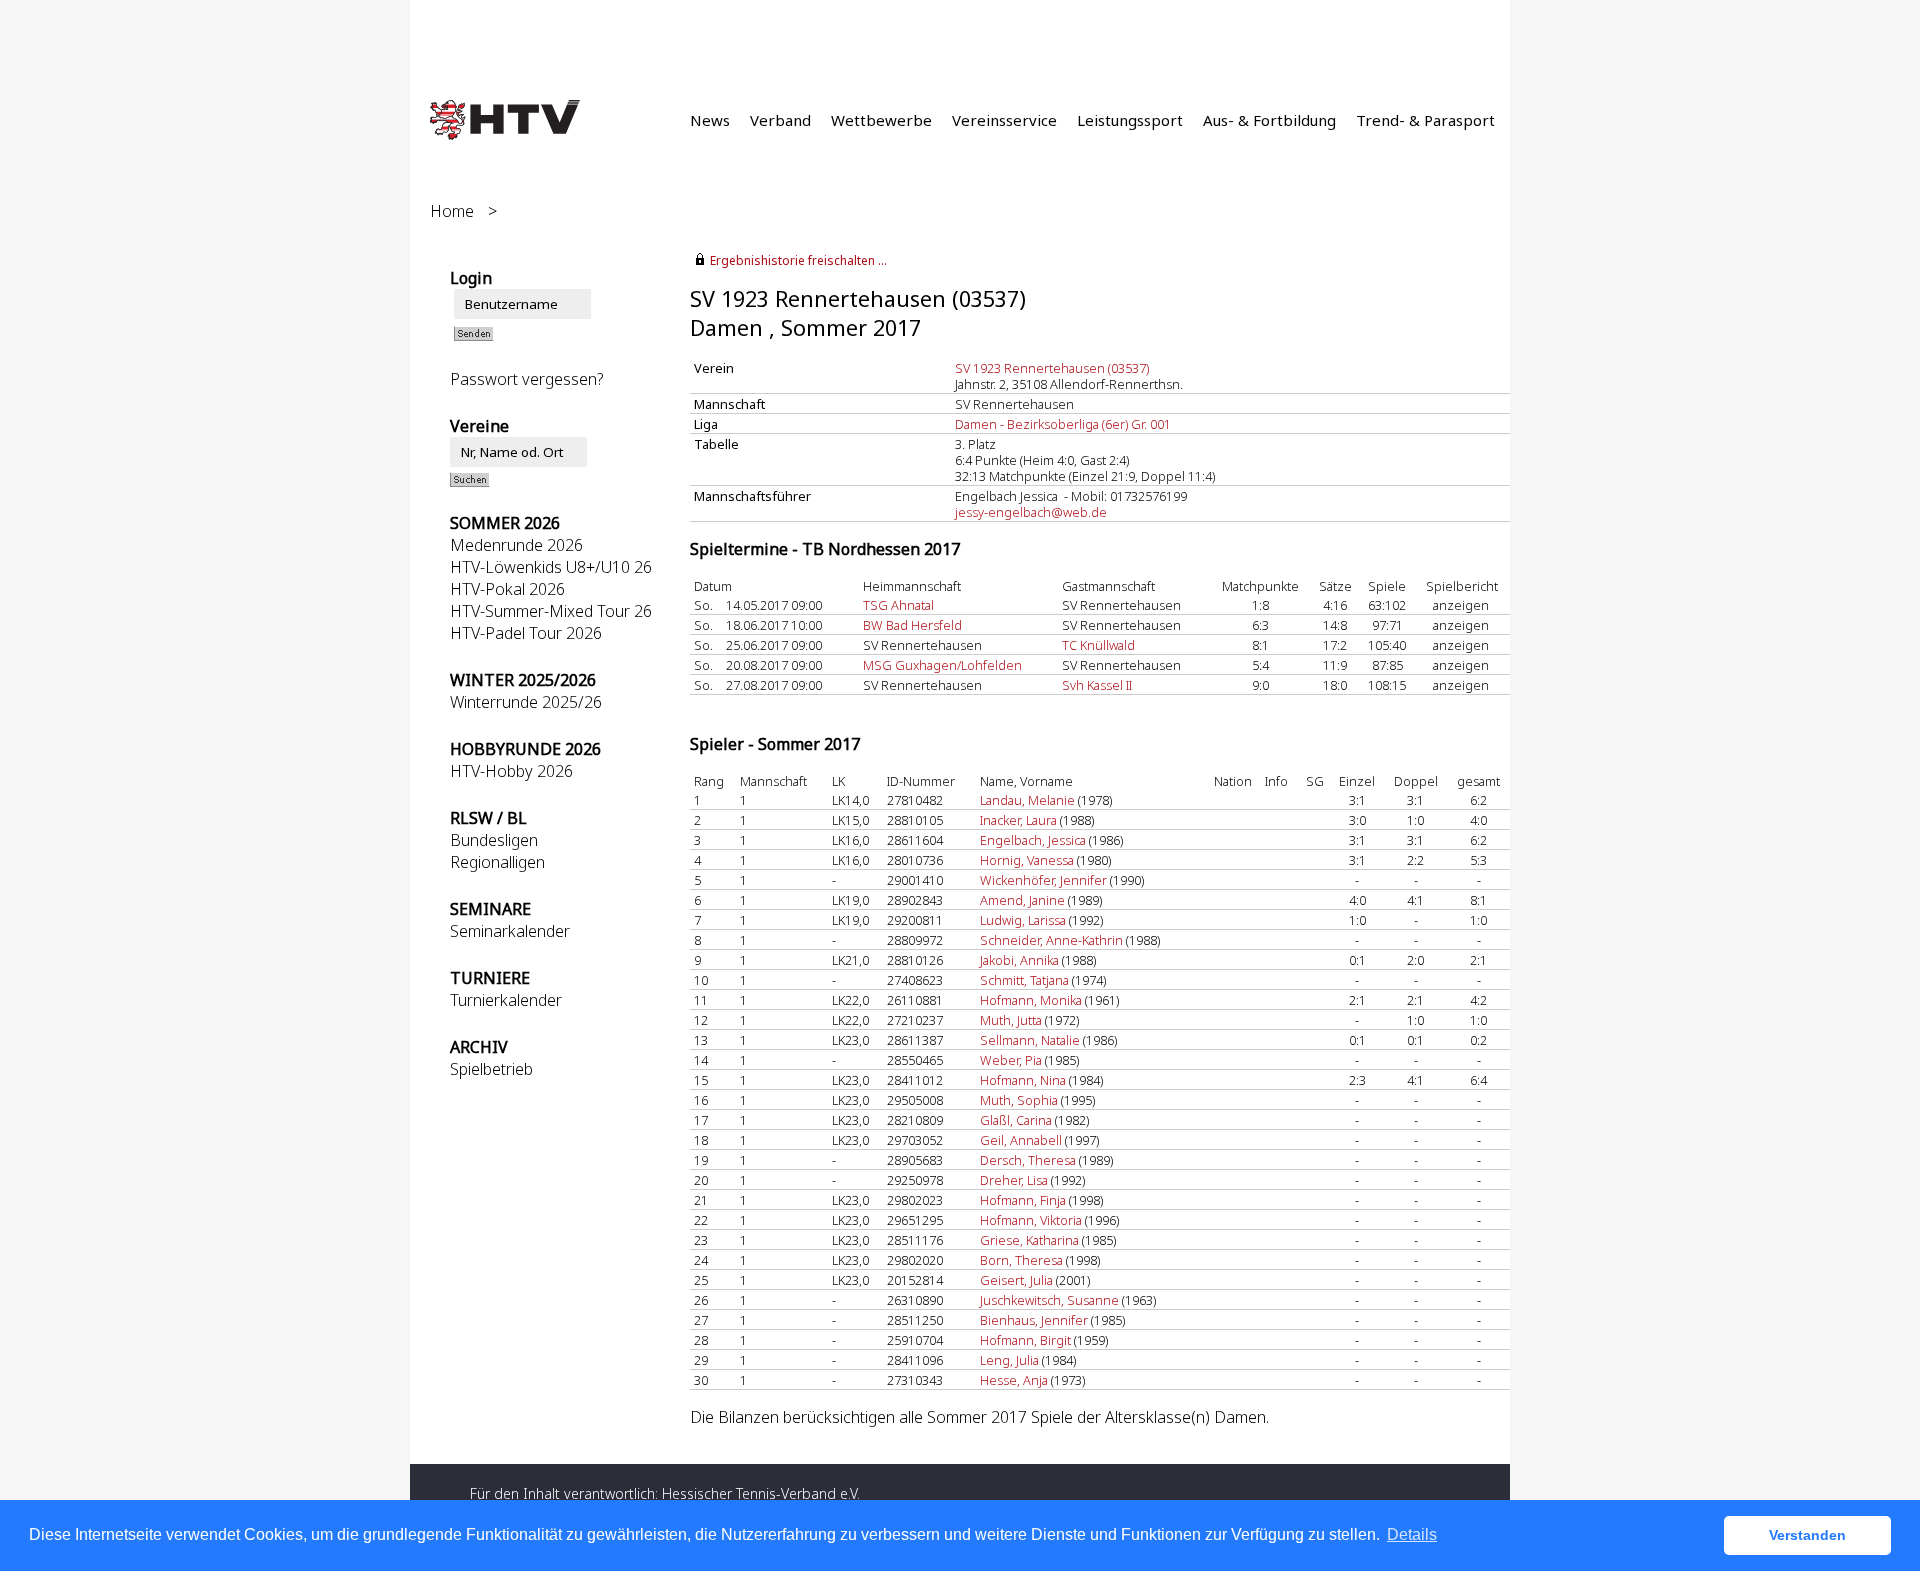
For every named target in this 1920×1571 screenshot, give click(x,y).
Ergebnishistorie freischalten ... (798, 260)
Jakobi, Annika (1019, 960)
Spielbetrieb (491, 1069)
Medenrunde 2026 (516, 545)
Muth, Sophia (1019, 1100)
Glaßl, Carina (1016, 1120)
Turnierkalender (506, 1000)
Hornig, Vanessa (1027, 860)
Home (452, 211)
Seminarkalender (510, 931)
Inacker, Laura (1018, 820)
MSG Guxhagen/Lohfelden (942, 665)
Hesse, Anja (1014, 1380)
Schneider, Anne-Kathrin (1051, 940)
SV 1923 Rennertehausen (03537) (1052, 368)
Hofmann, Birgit (1025, 1340)
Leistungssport (1130, 120)
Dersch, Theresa (1028, 1160)
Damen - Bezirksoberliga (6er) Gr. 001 (1063, 424)
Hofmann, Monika (1031, 1000)
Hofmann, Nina (1023, 1080)
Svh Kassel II (1097, 685)
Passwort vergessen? (527, 379)
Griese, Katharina (1029, 1240)
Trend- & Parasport (1425, 120)
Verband (780, 120)
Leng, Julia (1009, 1360)
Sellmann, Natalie (1030, 1040)
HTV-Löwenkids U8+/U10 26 (551, 567)
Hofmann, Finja (1023, 1200)
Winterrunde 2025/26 (526, 702)
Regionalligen (497, 862)
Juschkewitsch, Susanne (1049, 1300)
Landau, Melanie (1027, 800)
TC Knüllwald (1098, 645)
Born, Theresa (1021, 1260)
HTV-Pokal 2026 (507, 589)
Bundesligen (494, 840)
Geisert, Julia (1016, 1280)
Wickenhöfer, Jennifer (1043, 880)
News (710, 120)
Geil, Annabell (1021, 1140)
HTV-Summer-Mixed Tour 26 (551, 611)
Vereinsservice (1004, 120)
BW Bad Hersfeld (912, 625)
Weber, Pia (1011, 1060)
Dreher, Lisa (1014, 1180)
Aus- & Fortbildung (1269, 120)
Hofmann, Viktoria (1031, 1220)
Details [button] (1412, 1534)
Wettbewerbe (881, 120)
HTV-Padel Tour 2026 (526, 633)
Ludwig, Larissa (1023, 920)
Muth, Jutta (1011, 1020)
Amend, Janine (1022, 900)
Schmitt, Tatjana (1024, 980)
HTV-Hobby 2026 (511, 771)
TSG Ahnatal (898, 605)
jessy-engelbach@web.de (1031, 512)
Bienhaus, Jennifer (1034, 1320)
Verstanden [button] (1807, 1535)
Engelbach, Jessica (1033, 840)
